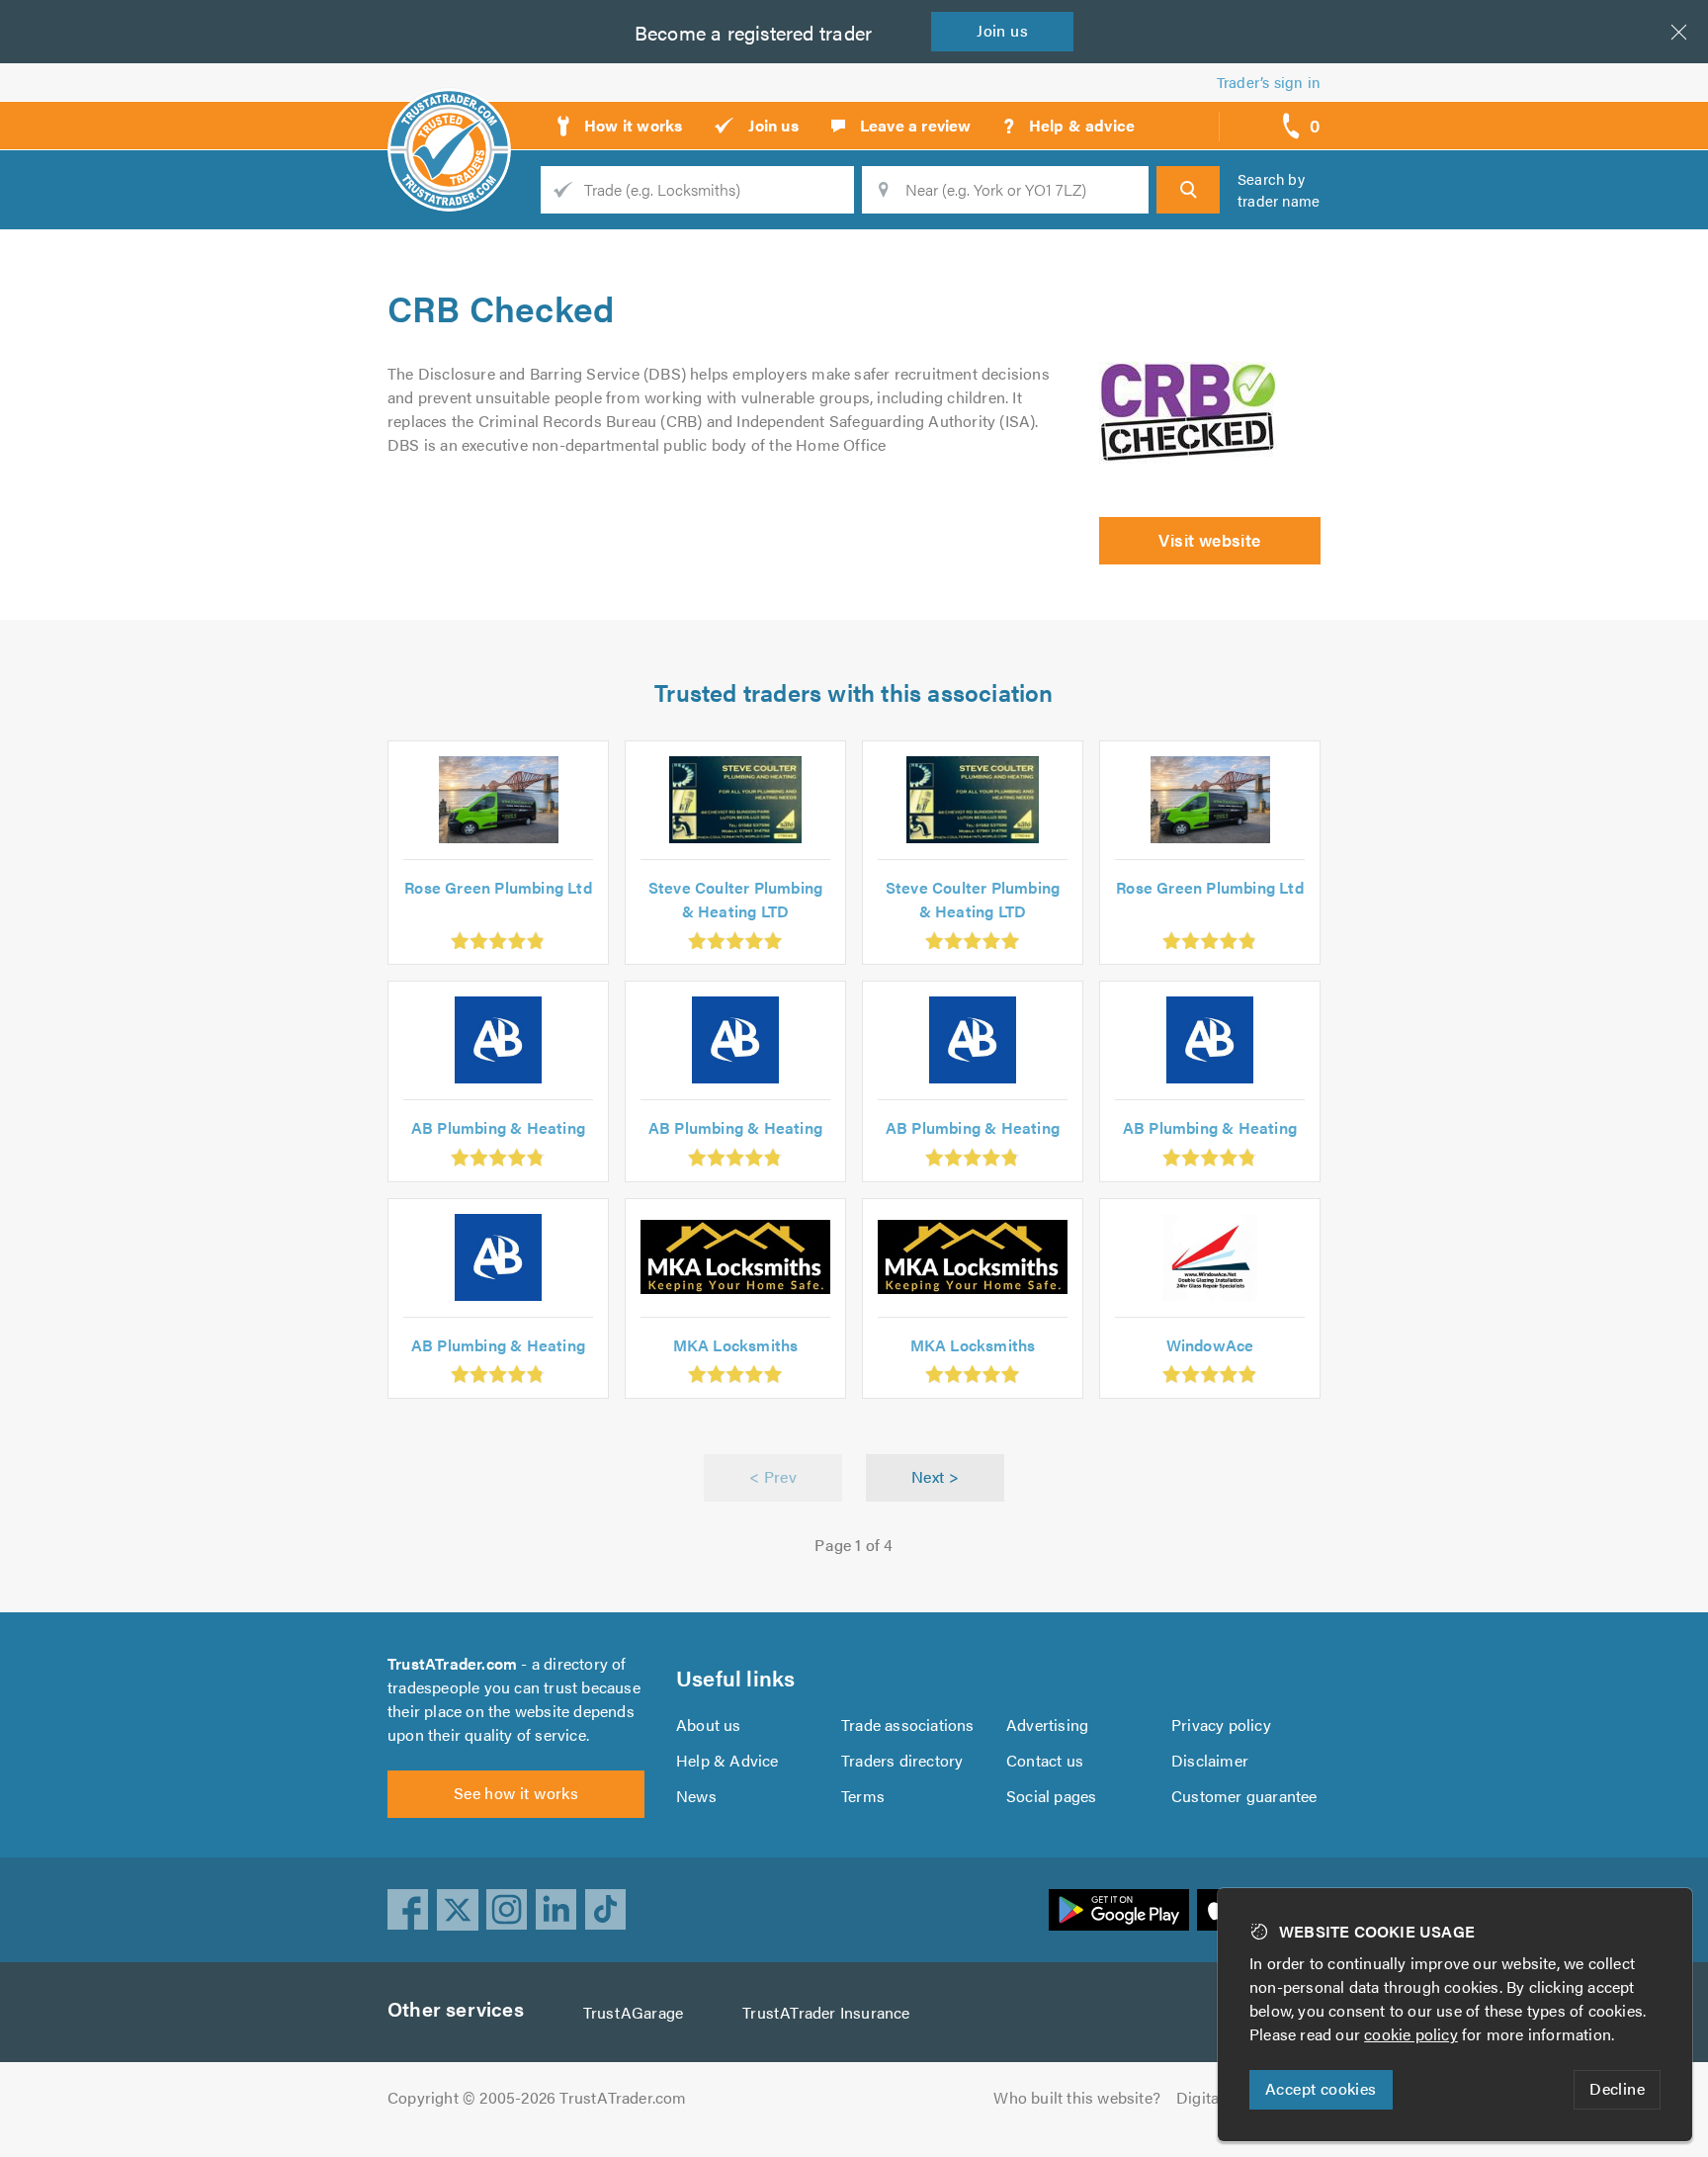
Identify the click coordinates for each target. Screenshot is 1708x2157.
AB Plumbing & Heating (498, 1127)
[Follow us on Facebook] (408, 1910)
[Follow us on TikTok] (606, 1910)
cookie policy (1411, 2034)
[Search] (1188, 190)
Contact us (1045, 1760)
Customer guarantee (1244, 1796)
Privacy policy (1221, 1725)
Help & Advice (727, 1760)
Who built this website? (1077, 2097)
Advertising (1047, 1725)
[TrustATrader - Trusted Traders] (449, 119)
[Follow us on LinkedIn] (556, 1910)
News (696, 1796)
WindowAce (1210, 1345)
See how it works (516, 1793)
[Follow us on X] (458, 1910)
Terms (863, 1796)
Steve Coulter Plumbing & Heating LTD (735, 899)
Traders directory (902, 1760)
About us (709, 1725)
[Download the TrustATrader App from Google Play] (1119, 1910)
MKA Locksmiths (736, 1345)
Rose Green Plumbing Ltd (498, 887)
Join (1002, 30)
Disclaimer (1210, 1760)
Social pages (1051, 1796)
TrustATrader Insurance (826, 2012)
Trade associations (908, 1725)
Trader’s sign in (1269, 82)
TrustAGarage (633, 2012)
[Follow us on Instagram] (507, 1910)
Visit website (1209, 540)
